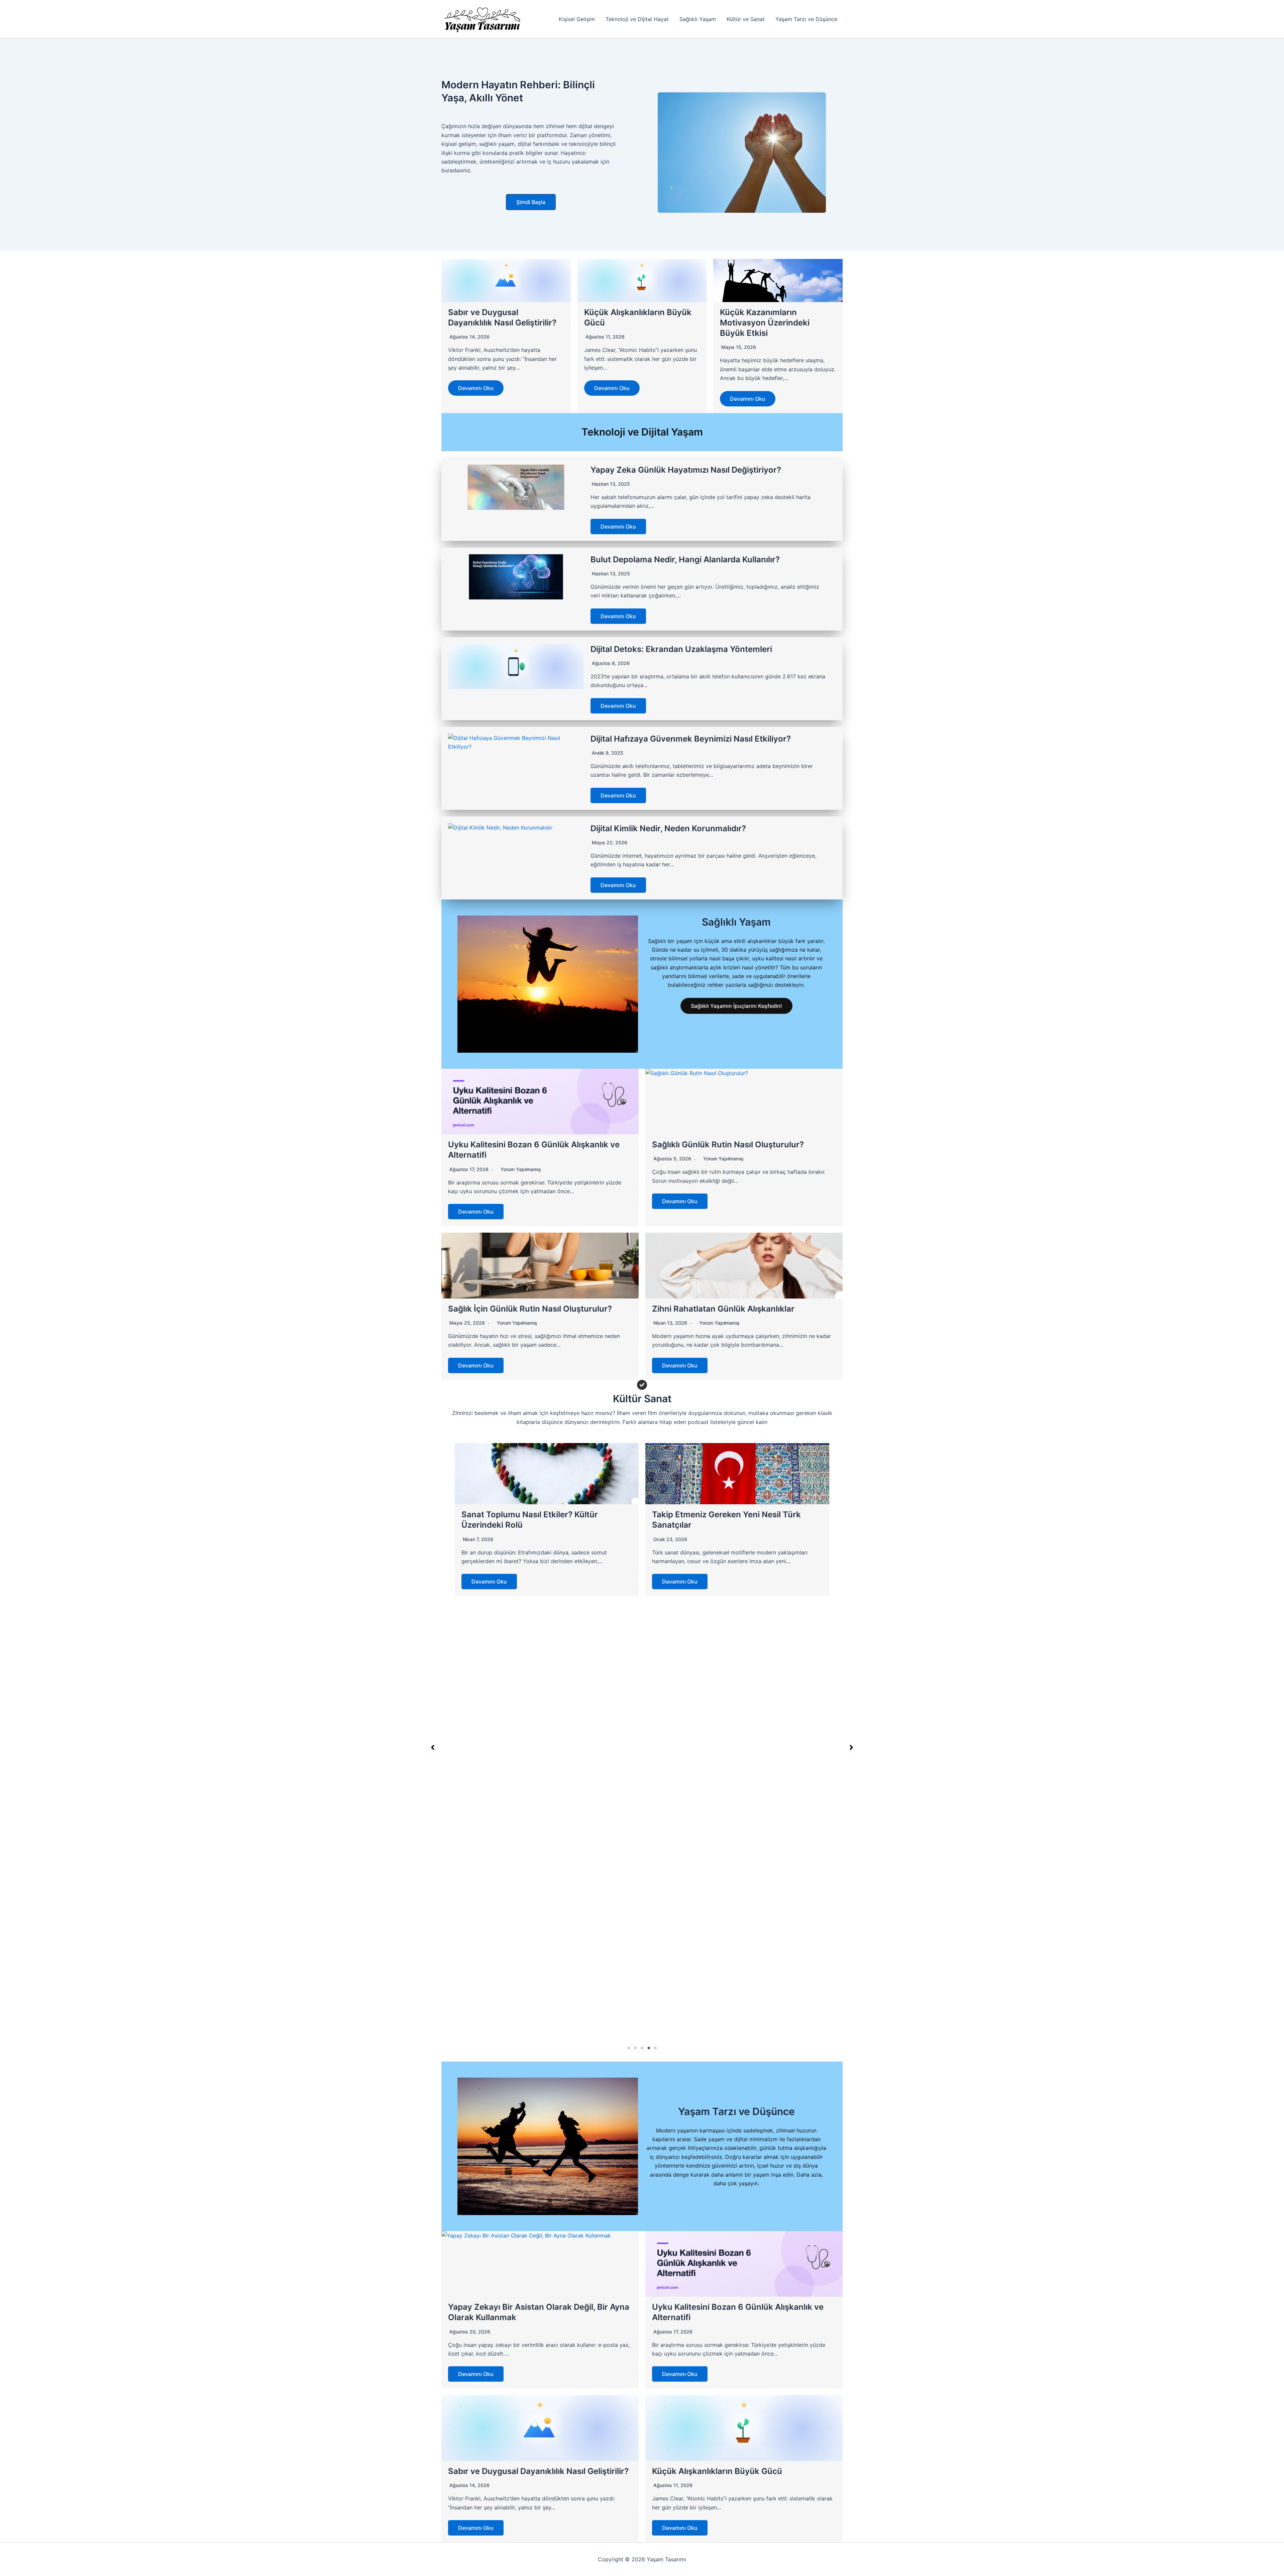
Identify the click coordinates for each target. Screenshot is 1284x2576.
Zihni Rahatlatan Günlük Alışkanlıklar (723, 1309)
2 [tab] (635, 2048)
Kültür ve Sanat (746, 19)
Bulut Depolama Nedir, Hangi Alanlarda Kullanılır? (685, 559)
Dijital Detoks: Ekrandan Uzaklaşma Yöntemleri (681, 649)
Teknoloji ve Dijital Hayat (637, 19)
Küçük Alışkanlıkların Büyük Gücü (717, 2471)
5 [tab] (655, 2048)
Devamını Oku (476, 388)
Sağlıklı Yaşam (698, 19)
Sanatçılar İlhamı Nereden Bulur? (525, 1955)
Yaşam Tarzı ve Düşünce (806, 19)
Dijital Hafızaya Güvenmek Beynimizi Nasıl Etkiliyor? (691, 739)
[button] (531, 202)
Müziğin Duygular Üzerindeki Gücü (719, 1955)
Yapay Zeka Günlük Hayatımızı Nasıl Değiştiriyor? (686, 470)
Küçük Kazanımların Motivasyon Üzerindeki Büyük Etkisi (765, 323)
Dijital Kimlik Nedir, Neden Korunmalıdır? (668, 828)
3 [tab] (642, 2048)
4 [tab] (649, 2048)
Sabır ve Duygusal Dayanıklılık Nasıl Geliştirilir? (538, 2471)
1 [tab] (629, 2048)
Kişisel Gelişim (577, 19)
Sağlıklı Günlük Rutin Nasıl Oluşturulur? (728, 1144)
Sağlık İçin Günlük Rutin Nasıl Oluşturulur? (530, 1309)
